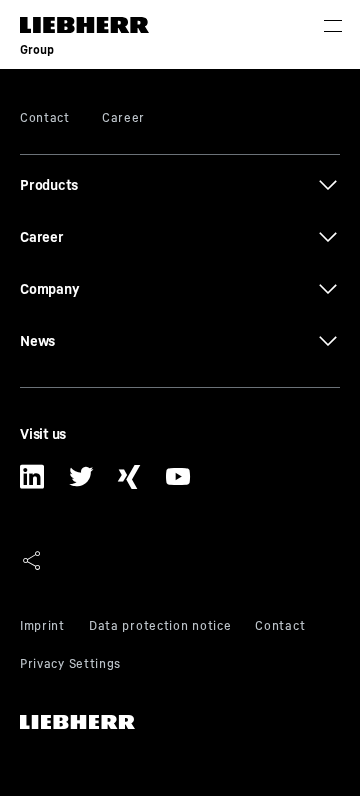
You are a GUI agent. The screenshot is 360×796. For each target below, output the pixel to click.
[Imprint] (42, 628)
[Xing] (129, 484)
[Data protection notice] (160, 628)
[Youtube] (178, 484)
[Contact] (280, 628)
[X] (81, 484)
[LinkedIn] (32, 484)
